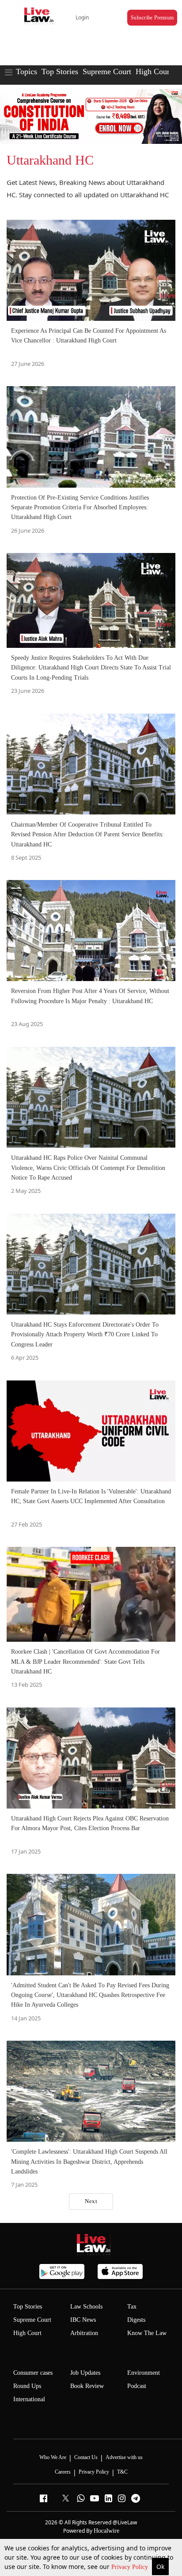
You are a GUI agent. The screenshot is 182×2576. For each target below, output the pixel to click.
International (29, 2399)
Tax (132, 2307)
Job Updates (85, 2373)
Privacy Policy (131, 2567)
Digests (136, 2320)
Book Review (87, 2386)
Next (91, 2201)
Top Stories (60, 71)
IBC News (83, 2320)
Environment (144, 2373)
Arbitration (84, 2333)
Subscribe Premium (152, 18)
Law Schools (86, 2307)
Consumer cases (33, 2373)
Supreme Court (107, 71)
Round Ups (27, 2386)
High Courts (155, 71)
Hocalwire (106, 2531)
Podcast (137, 2386)
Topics (27, 71)
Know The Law (147, 2333)
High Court (27, 2333)
